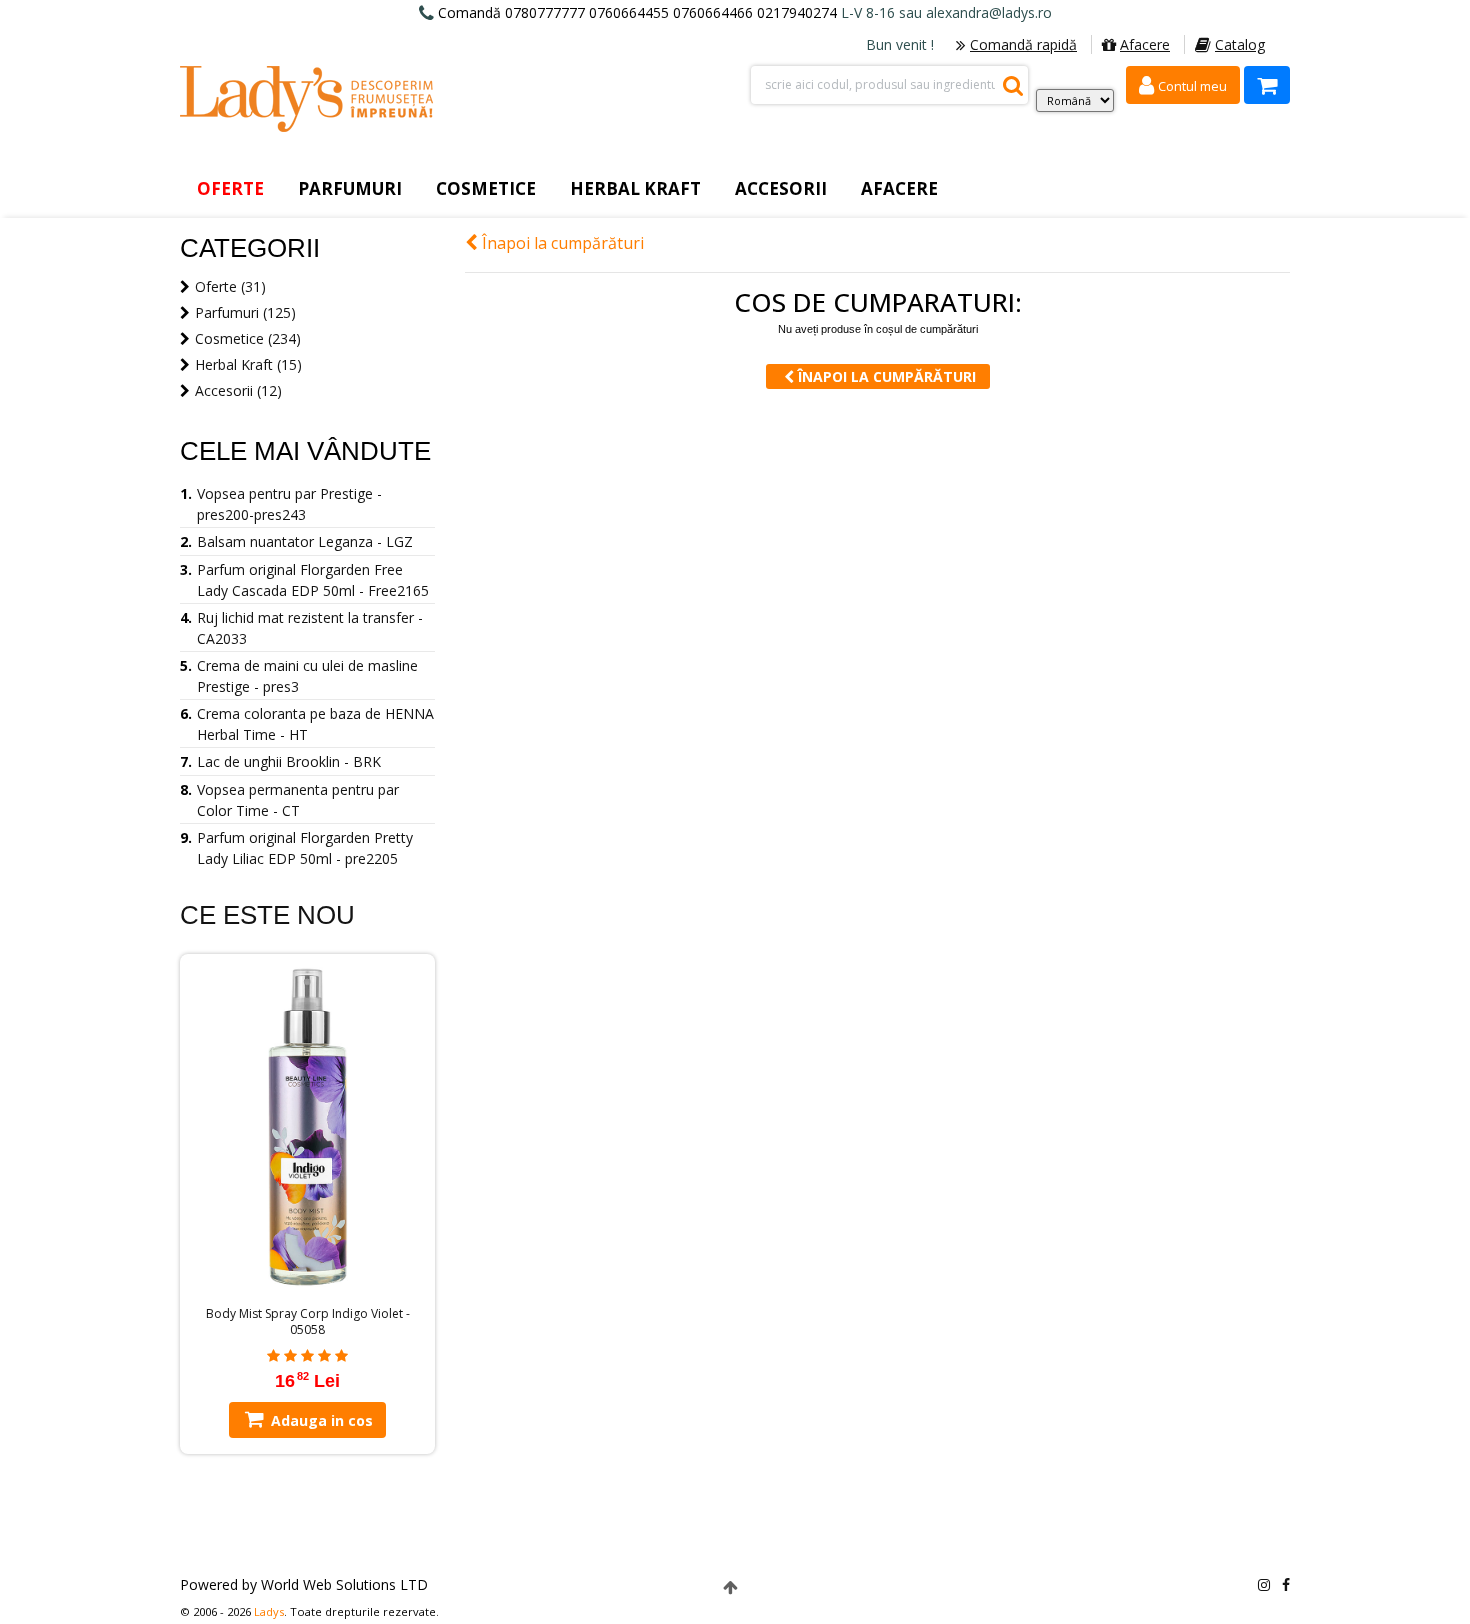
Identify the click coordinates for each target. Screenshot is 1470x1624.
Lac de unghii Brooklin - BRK (289, 761)
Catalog (1240, 44)
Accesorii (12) (238, 390)
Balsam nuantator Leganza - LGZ (305, 541)
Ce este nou (267, 915)
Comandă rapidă (1023, 44)
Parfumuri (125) (245, 312)
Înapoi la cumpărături (561, 243)
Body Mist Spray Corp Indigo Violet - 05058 (308, 1322)
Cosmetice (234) (248, 338)
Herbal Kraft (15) (248, 364)
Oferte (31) (230, 286)
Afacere (1145, 44)
